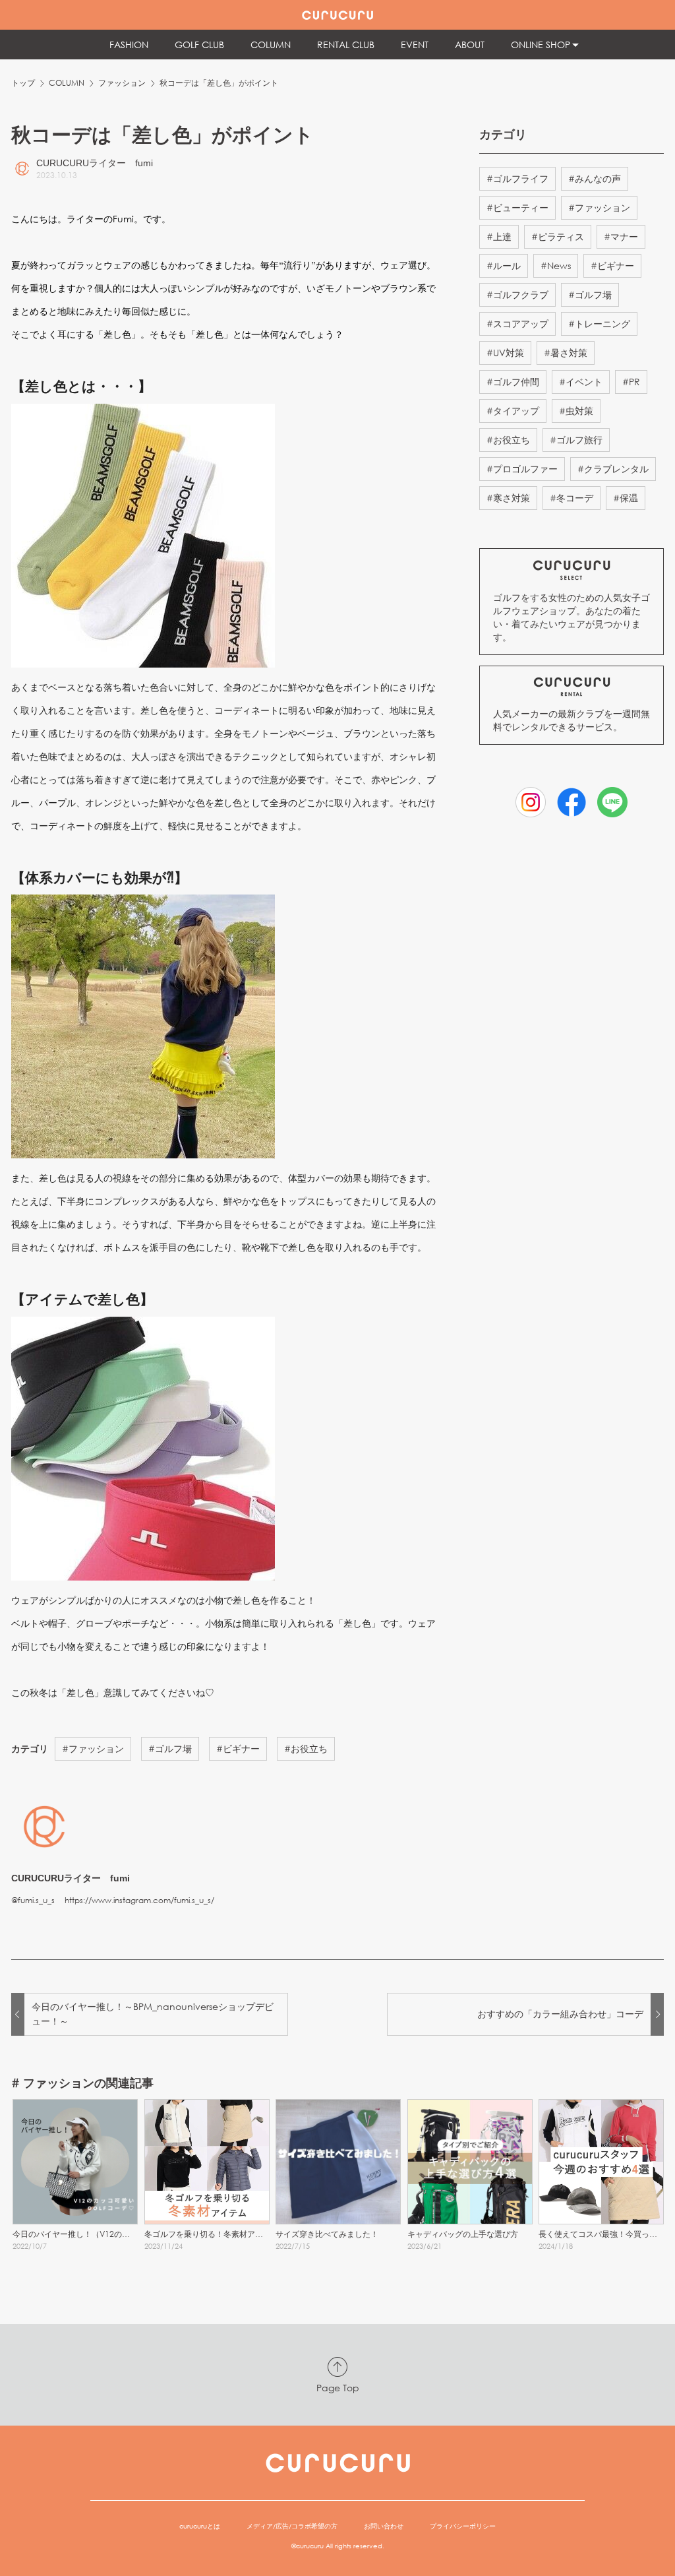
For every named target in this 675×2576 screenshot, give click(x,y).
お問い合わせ (384, 2526)
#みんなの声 (595, 178)
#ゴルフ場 (170, 1748)
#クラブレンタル (613, 469)
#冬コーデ (572, 498)
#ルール (504, 266)
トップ (23, 83)
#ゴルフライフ (517, 178)
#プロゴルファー (522, 469)
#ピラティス (558, 236)
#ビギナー (238, 1748)
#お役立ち (306, 1748)
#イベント (581, 382)
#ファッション (93, 1748)
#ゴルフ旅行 (576, 440)
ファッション (122, 83)
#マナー (621, 236)
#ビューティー (517, 207)
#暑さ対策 (566, 353)
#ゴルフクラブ (517, 295)
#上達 (499, 236)
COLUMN (67, 83)
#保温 (626, 498)
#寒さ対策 (508, 498)
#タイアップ (513, 411)
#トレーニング (599, 324)
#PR (631, 382)
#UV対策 (505, 353)
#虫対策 (576, 411)
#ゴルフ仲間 (513, 382)
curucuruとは (200, 2526)
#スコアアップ (517, 324)
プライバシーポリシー (463, 2526)
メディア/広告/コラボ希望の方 (292, 2526)
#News (556, 266)
